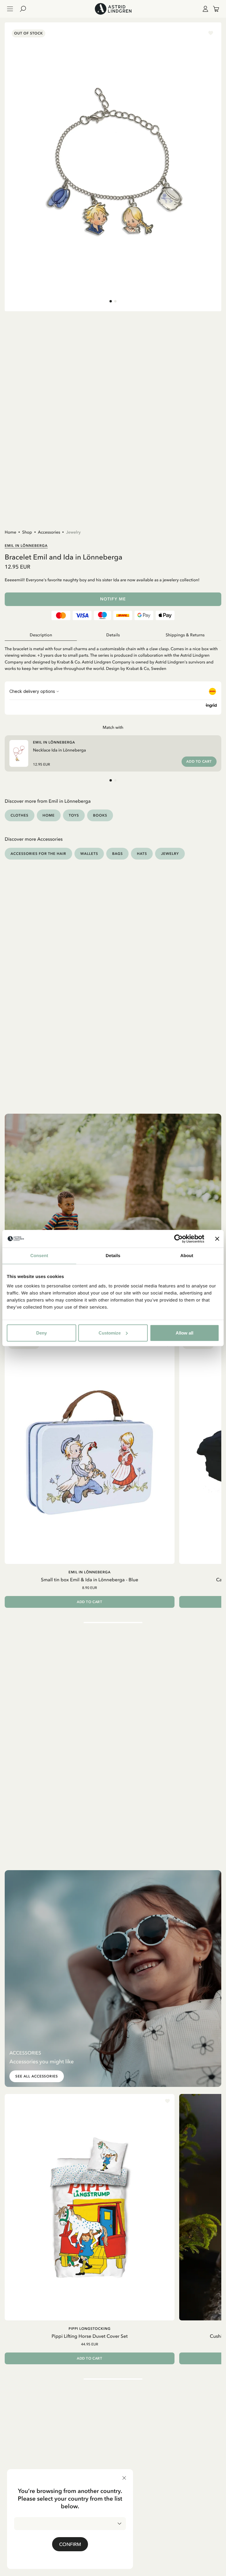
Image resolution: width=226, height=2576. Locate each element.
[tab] (111, 301)
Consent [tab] (39, 1256)
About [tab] (187, 1256)
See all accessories (37, 2076)
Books (100, 815)
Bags (117, 854)
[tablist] (113, 635)
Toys (74, 815)
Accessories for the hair (38, 854)
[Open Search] (25, 9)
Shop (27, 532)
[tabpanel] (113, 656)
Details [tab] (113, 1256)
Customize (110, 1333)
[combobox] (70, 2524)
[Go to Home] (113, 9)
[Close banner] (217, 1239)
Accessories (49, 532)
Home (10, 532)
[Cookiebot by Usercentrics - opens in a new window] (178, 1239)
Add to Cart (199, 761)
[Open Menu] (10, 9)
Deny (41, 1333)
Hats (142, 854)
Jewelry (73, 532)
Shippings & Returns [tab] (185, 635)
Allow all (185, 1333)
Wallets (89, 854)
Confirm (70, 2544)
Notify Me (113, 599)
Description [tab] (41, 635)
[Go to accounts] (204, 9)
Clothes (20, 815)
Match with (113, 727)
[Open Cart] (214, 9)
